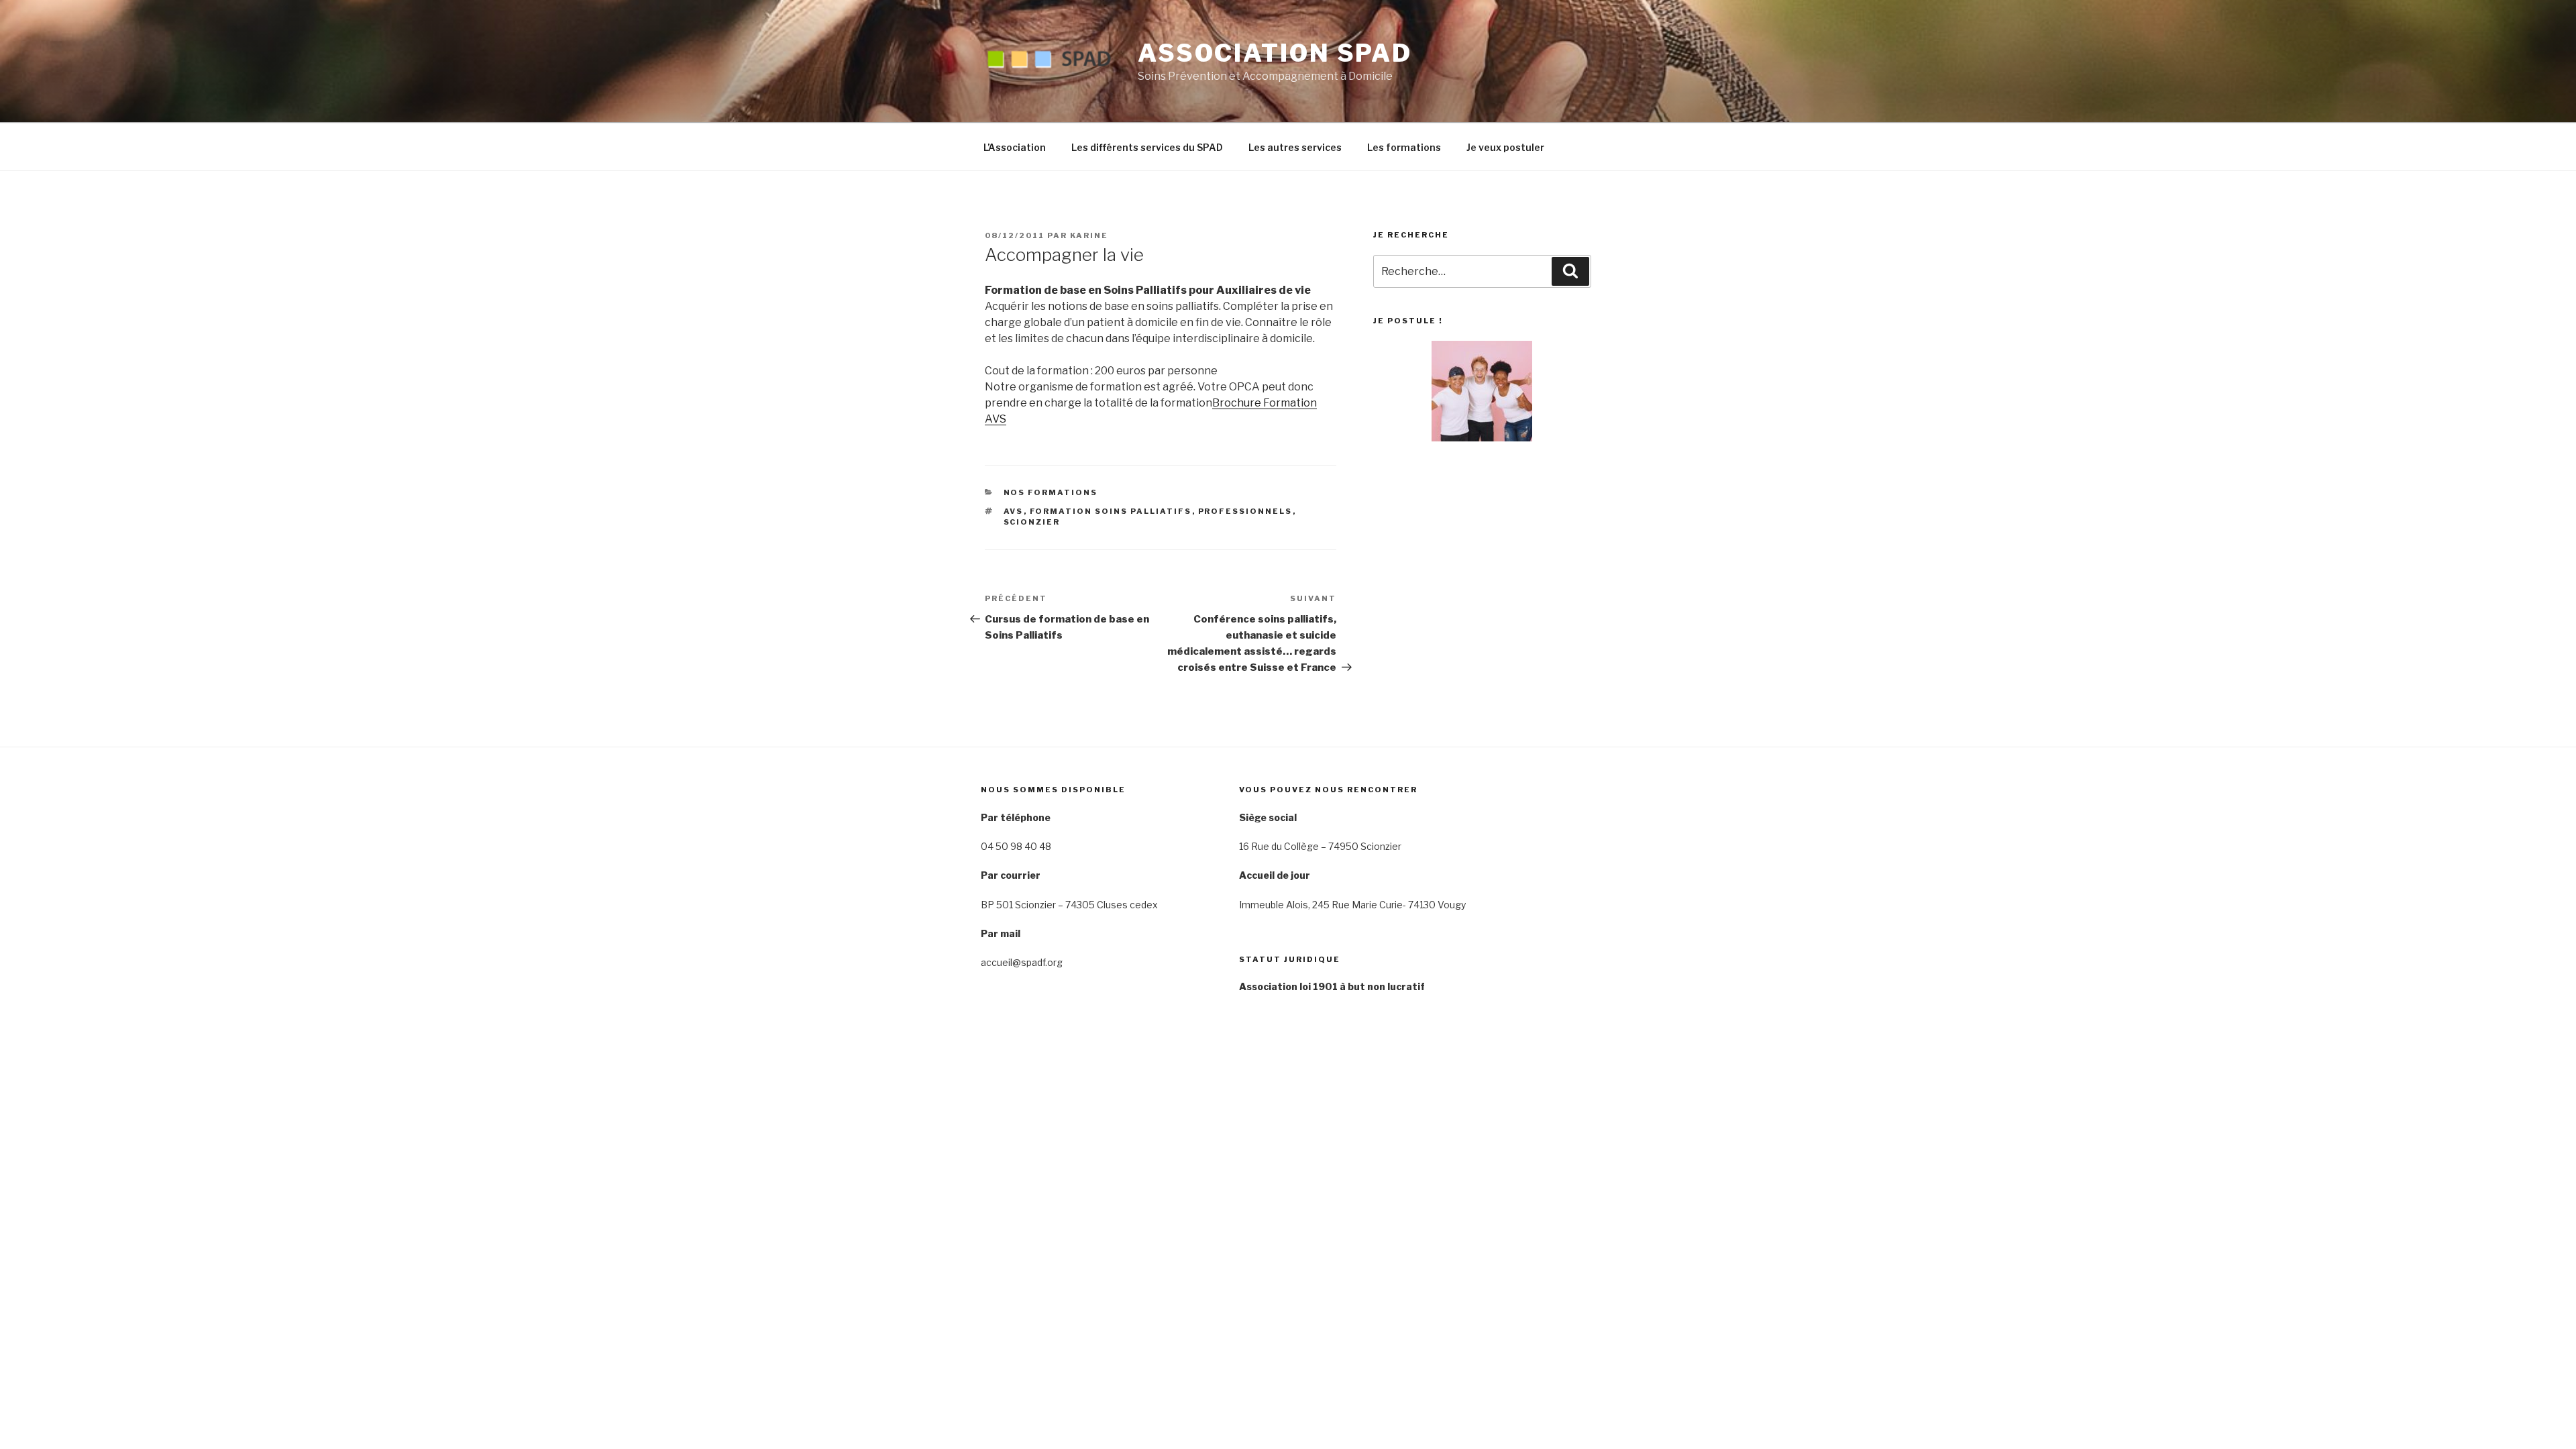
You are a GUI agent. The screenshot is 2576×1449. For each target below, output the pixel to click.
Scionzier (1032, 522)
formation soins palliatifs (1111, 511)
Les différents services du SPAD (1147, 147)
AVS (1014, 511)
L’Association (1015, 147)
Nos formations (1051, 492)
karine (1089, 235)
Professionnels (1245, 511)
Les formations (1404, 147)
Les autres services (1295, 147)
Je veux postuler (1505, 147)
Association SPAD (1275, 53)
